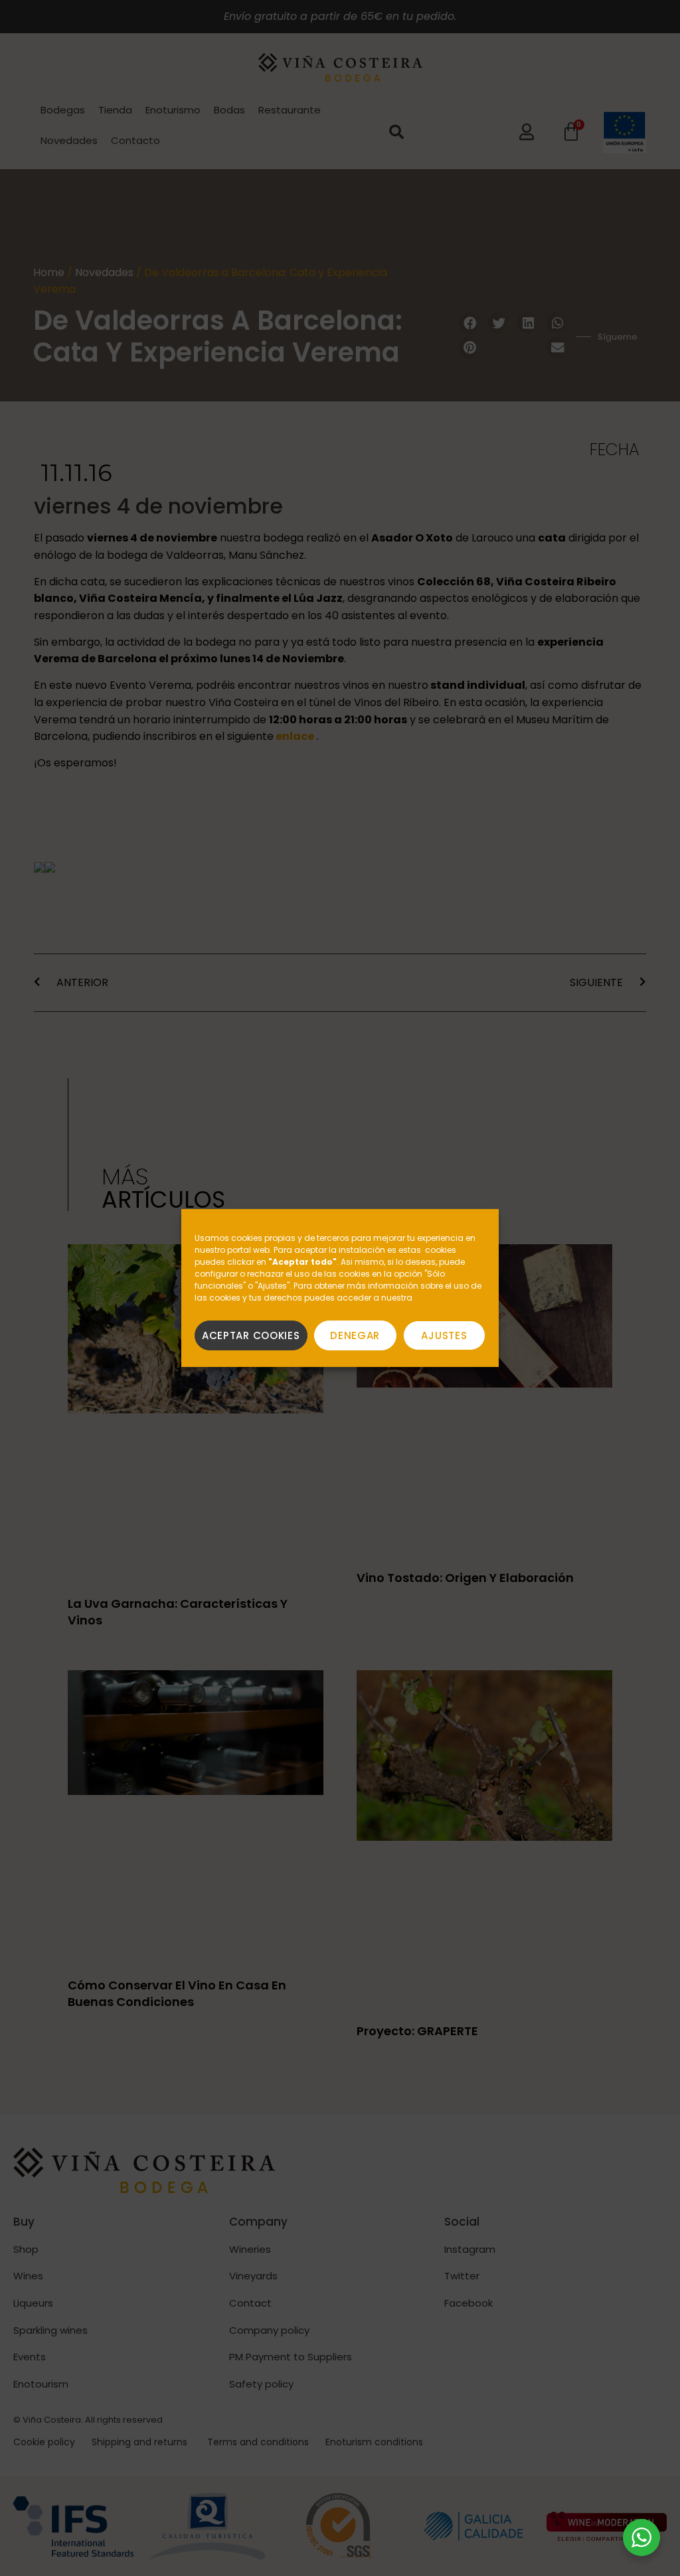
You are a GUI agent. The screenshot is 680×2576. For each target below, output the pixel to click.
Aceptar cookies (251, 1335)
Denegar (355, 1335)
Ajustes (444, 1335)
